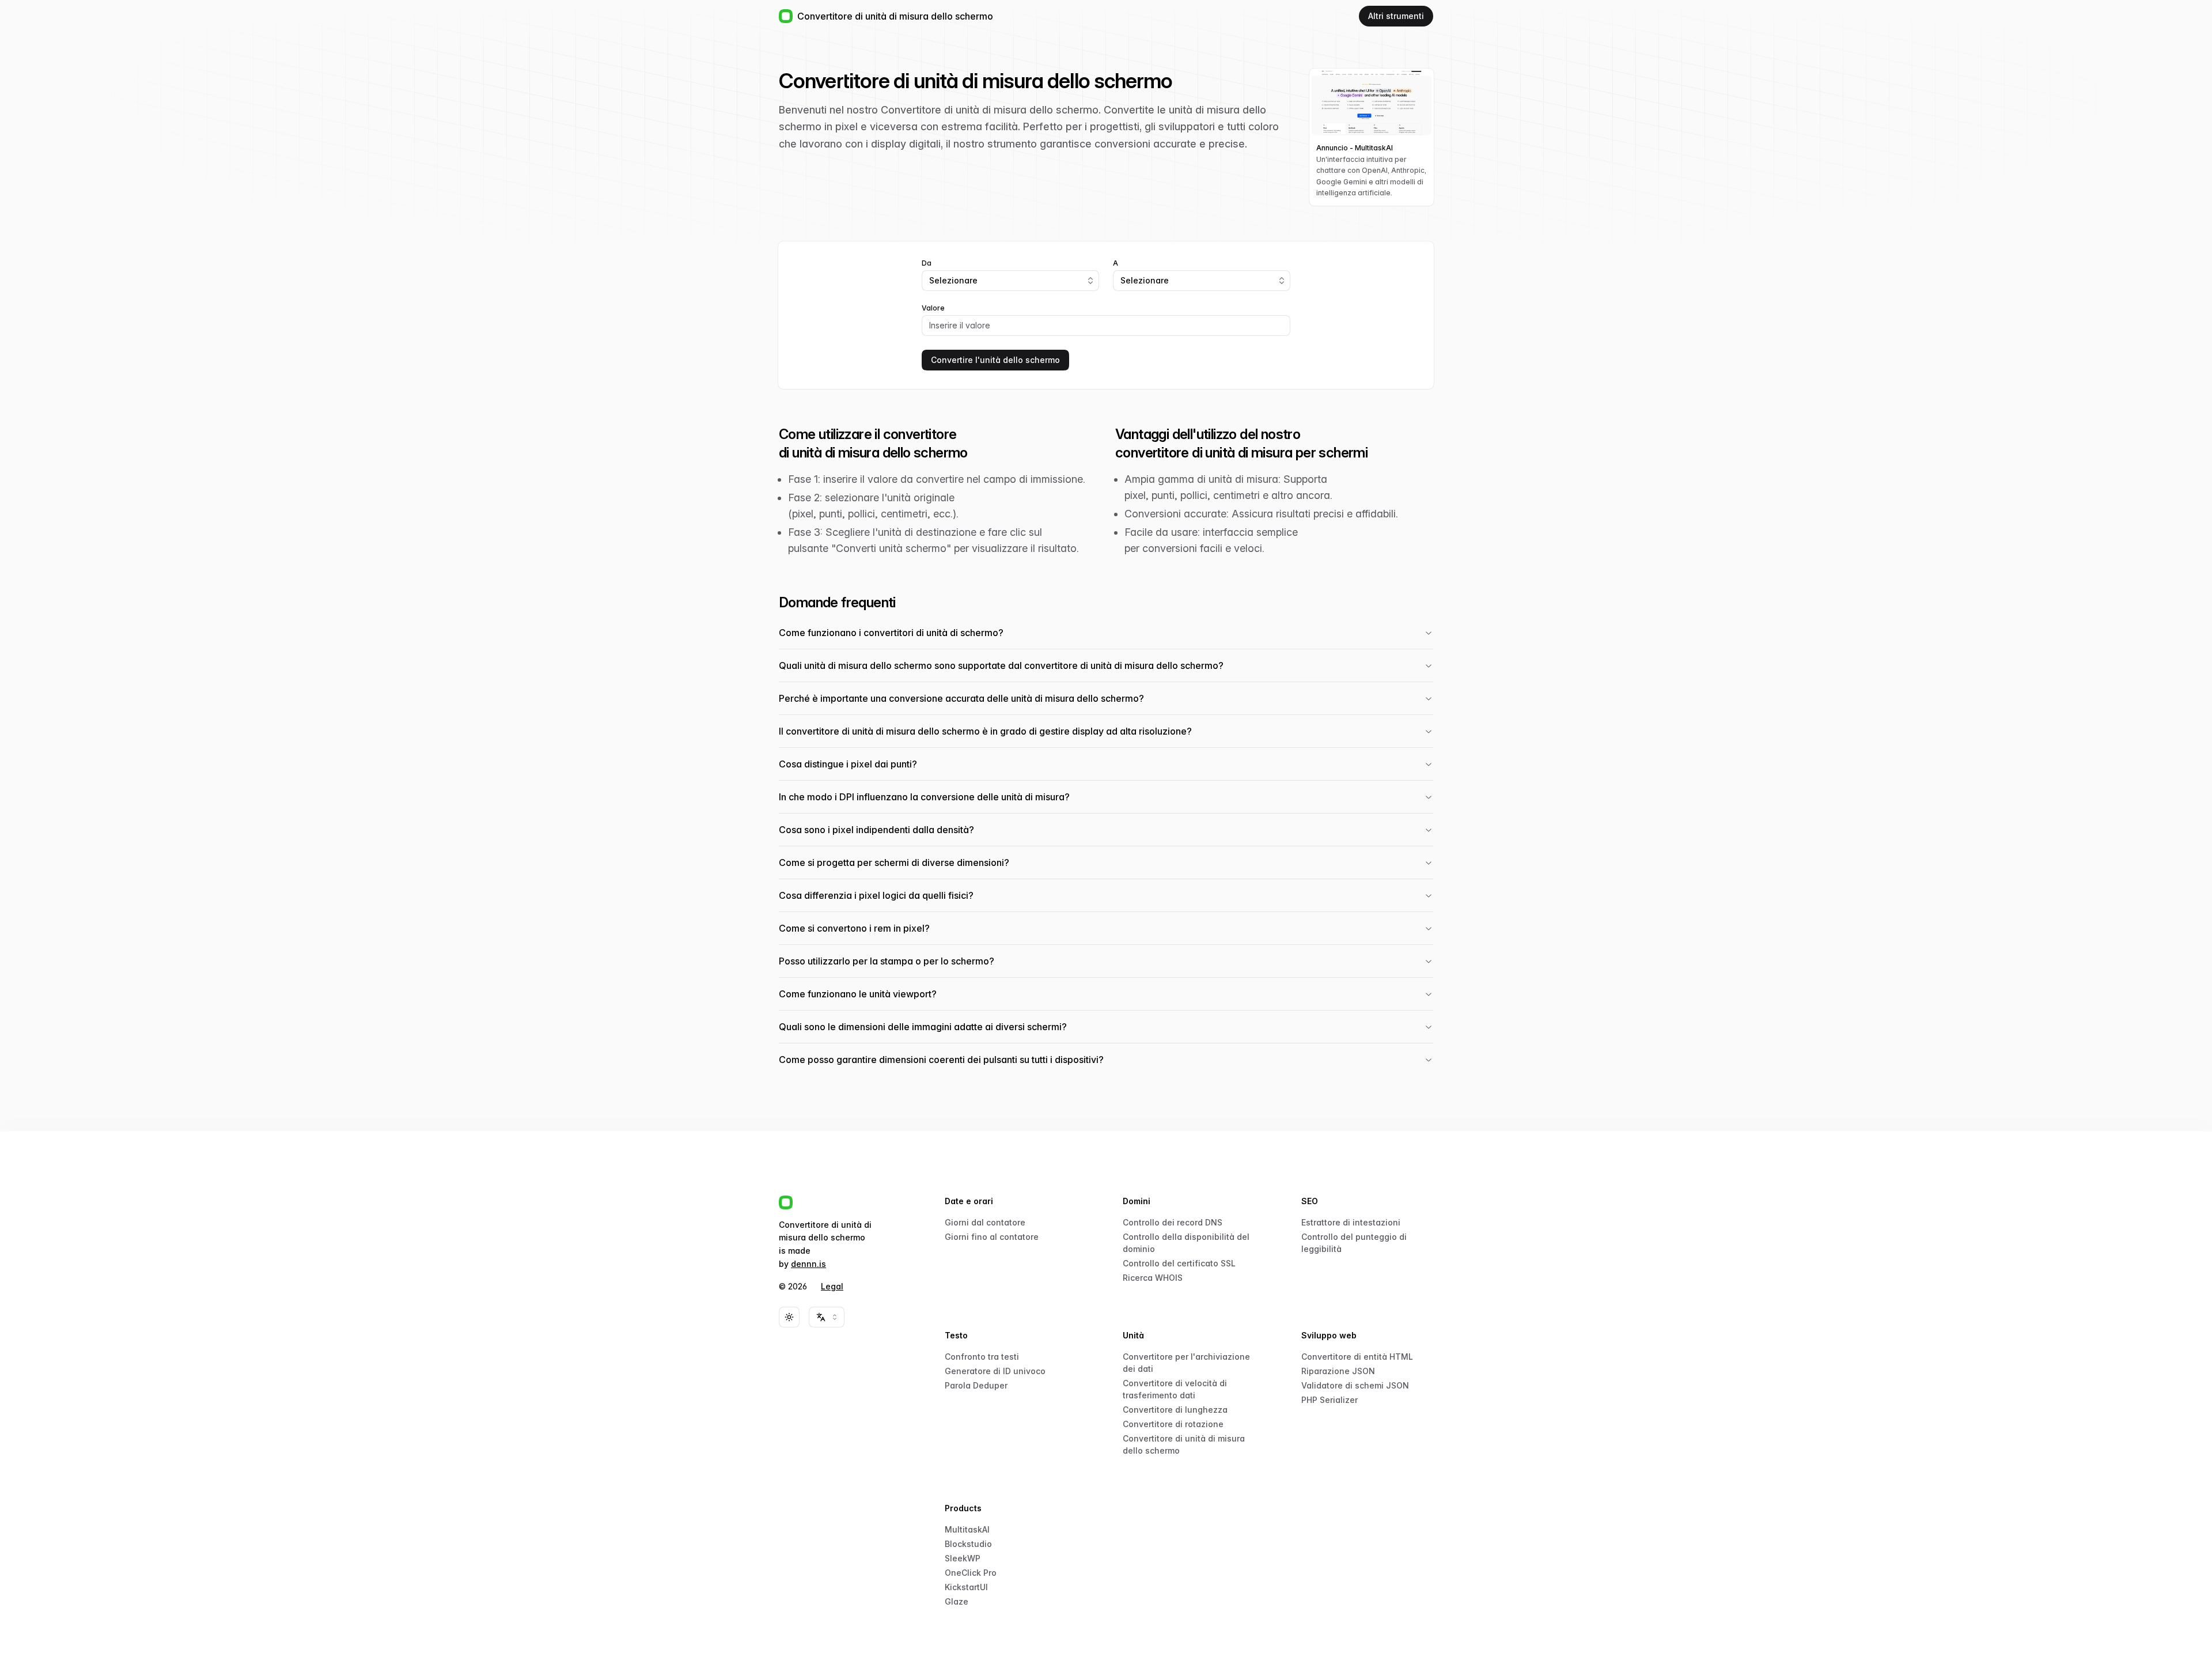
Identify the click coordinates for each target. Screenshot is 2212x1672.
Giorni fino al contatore (992, 1237)
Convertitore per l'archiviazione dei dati (1186, 1363)
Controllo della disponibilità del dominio (1186, 1243)
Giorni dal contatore (985, 1222)
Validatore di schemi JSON (1355, 1385)
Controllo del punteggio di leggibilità (1354, 1243)
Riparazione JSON (1338, 1371)
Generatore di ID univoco (995, 1371)
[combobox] (1010, 281)
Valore (933, 308)
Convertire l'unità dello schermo (995, 360)
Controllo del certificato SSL (1179, 1263)
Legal (832, 1286)
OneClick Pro (971, 1573)
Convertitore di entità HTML (1357, 1357)
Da (927, 263)
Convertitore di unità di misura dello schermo (1184, 1444)
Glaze (957, 1601)
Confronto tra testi (982, 1357)
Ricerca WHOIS (1153, 1278)
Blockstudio (968, 1544)
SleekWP (963, 1558)
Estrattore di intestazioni (1351, 1222)
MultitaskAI (967, 1529)
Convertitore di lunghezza (1175, 1410)
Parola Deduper (976, 1385)
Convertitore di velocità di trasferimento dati (1175, 1389)
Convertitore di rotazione (1173, 1424)
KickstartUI (966, 1587)
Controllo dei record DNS (1173, 1222)
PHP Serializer (1330, 1400)
